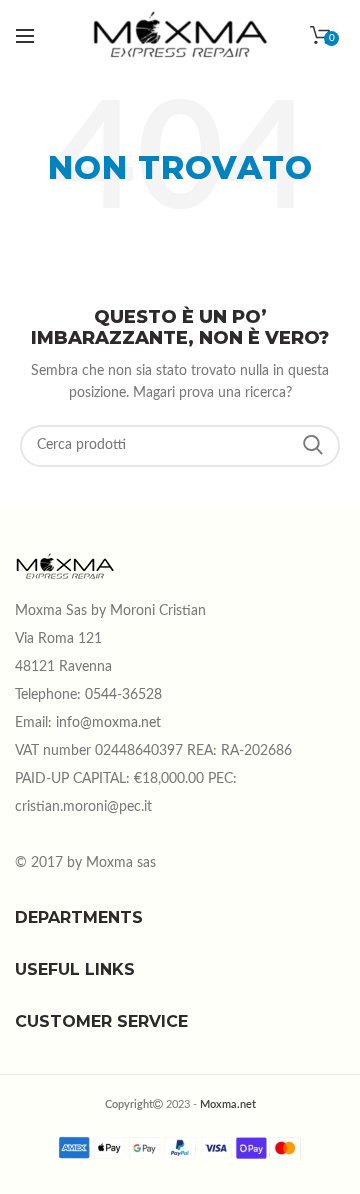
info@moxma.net (108, 723)
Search (313, 446)
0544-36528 (123, 695)
